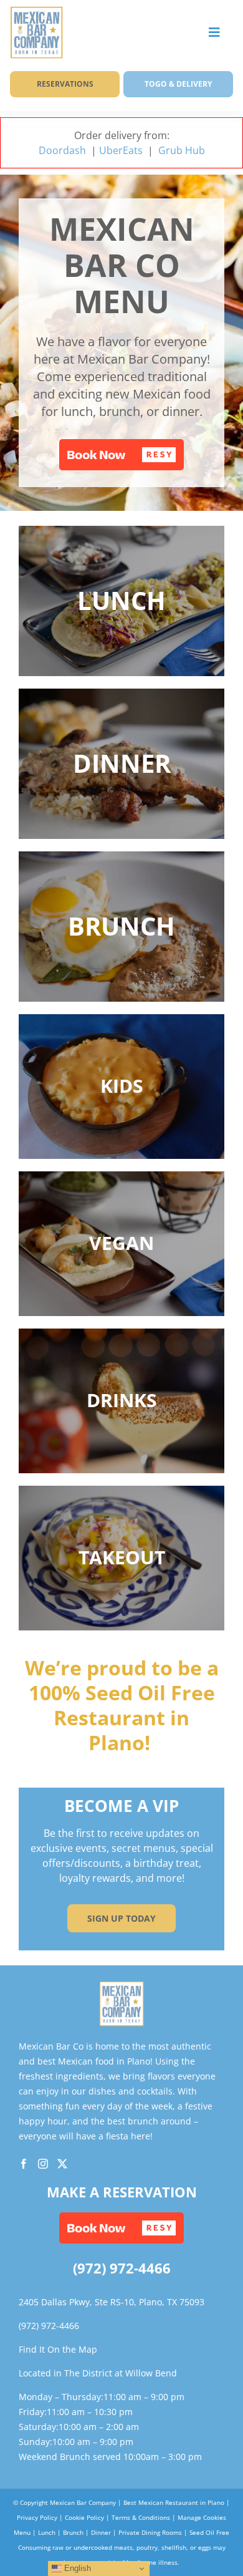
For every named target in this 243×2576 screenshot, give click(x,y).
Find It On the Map (58, 2349)
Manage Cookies (202, 2517)
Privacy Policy (37, 2517)
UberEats (122, 150)
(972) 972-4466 (122, 2268)
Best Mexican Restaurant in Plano (174, 2502)
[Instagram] (43, 2164)
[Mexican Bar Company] (122, 1986)
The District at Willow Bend (121, 2373)
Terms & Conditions (141, 2517)
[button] (121, 455)
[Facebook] (24, 2164)
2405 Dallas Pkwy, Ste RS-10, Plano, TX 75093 (112, 2302)
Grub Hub (182, 150)
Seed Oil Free (209, 2532)
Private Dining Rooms (150, 2532)
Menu (22, 2532)
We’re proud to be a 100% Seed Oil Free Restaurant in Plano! (122, 1705)
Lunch (47, 2532)
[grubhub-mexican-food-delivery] (36, 11)
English (76, 2568)
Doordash (62, 150)
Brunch (73, 2532)
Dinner (101, 2532)
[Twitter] (62, 2164)
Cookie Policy (84, 2517)
